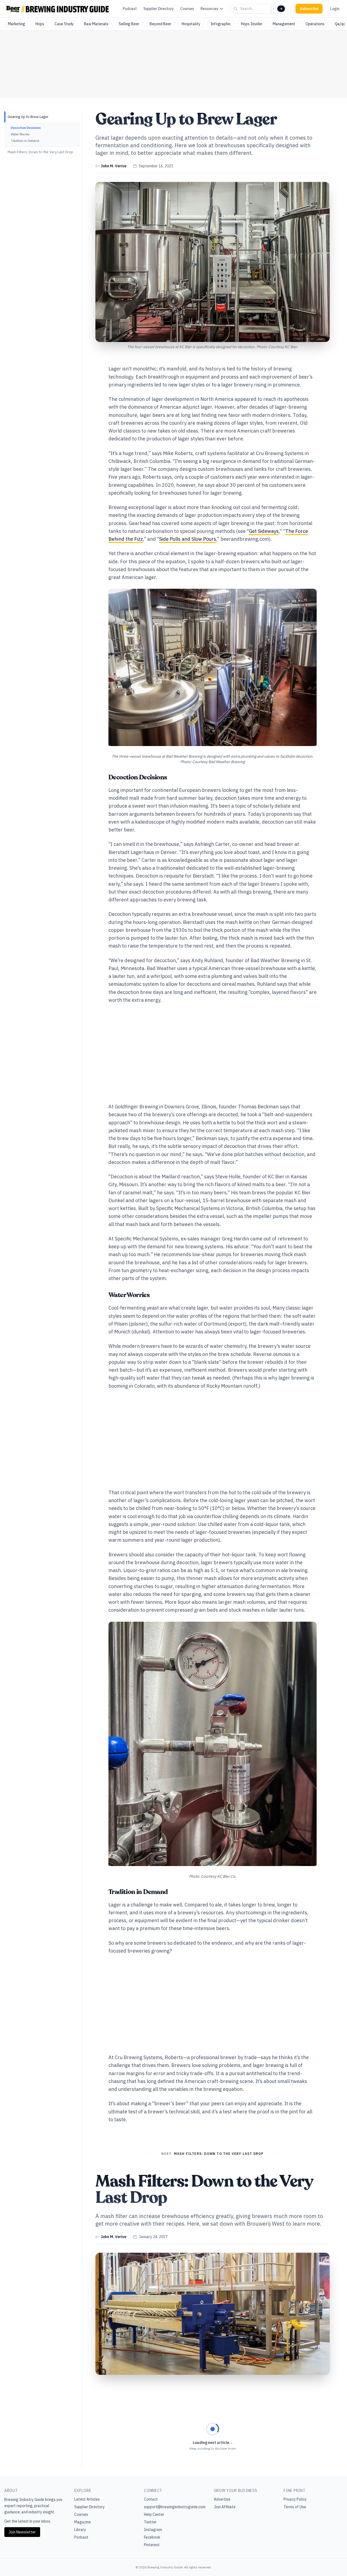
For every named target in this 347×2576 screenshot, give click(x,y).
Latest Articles (87, 2499)
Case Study (64, 24)
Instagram (153, 2530)
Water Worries (20, 134)
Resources (209, 9)
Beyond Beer (160, 24)
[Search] (281, 9)
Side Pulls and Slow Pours (188, 539)
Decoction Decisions (26, 128)
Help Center (154, 2514)
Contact (151, 2499)
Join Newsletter (22, 2532)
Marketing (17, 24)
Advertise (222, 2499)
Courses (187, 9)
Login (335, 9)
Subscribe (309, 9)
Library (80, 2530)
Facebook (152, 2537)
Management (284, 24)
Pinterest (152, 2545)
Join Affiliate (225, 2507)
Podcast (130, 9)
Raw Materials (96, 24)
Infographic (221, 24)
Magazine (83, 2522)
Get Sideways (264, 531)
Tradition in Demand (25, 141)
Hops (40, 24)
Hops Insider (252, 24)
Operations (315, 24)
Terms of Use (295, 2507)
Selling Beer (129, 24)
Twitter (150, 2522)
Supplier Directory (159, 9)
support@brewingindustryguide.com (175, 2507)
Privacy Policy (295, 2499)
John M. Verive (113, 166)
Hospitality (191, 24)
